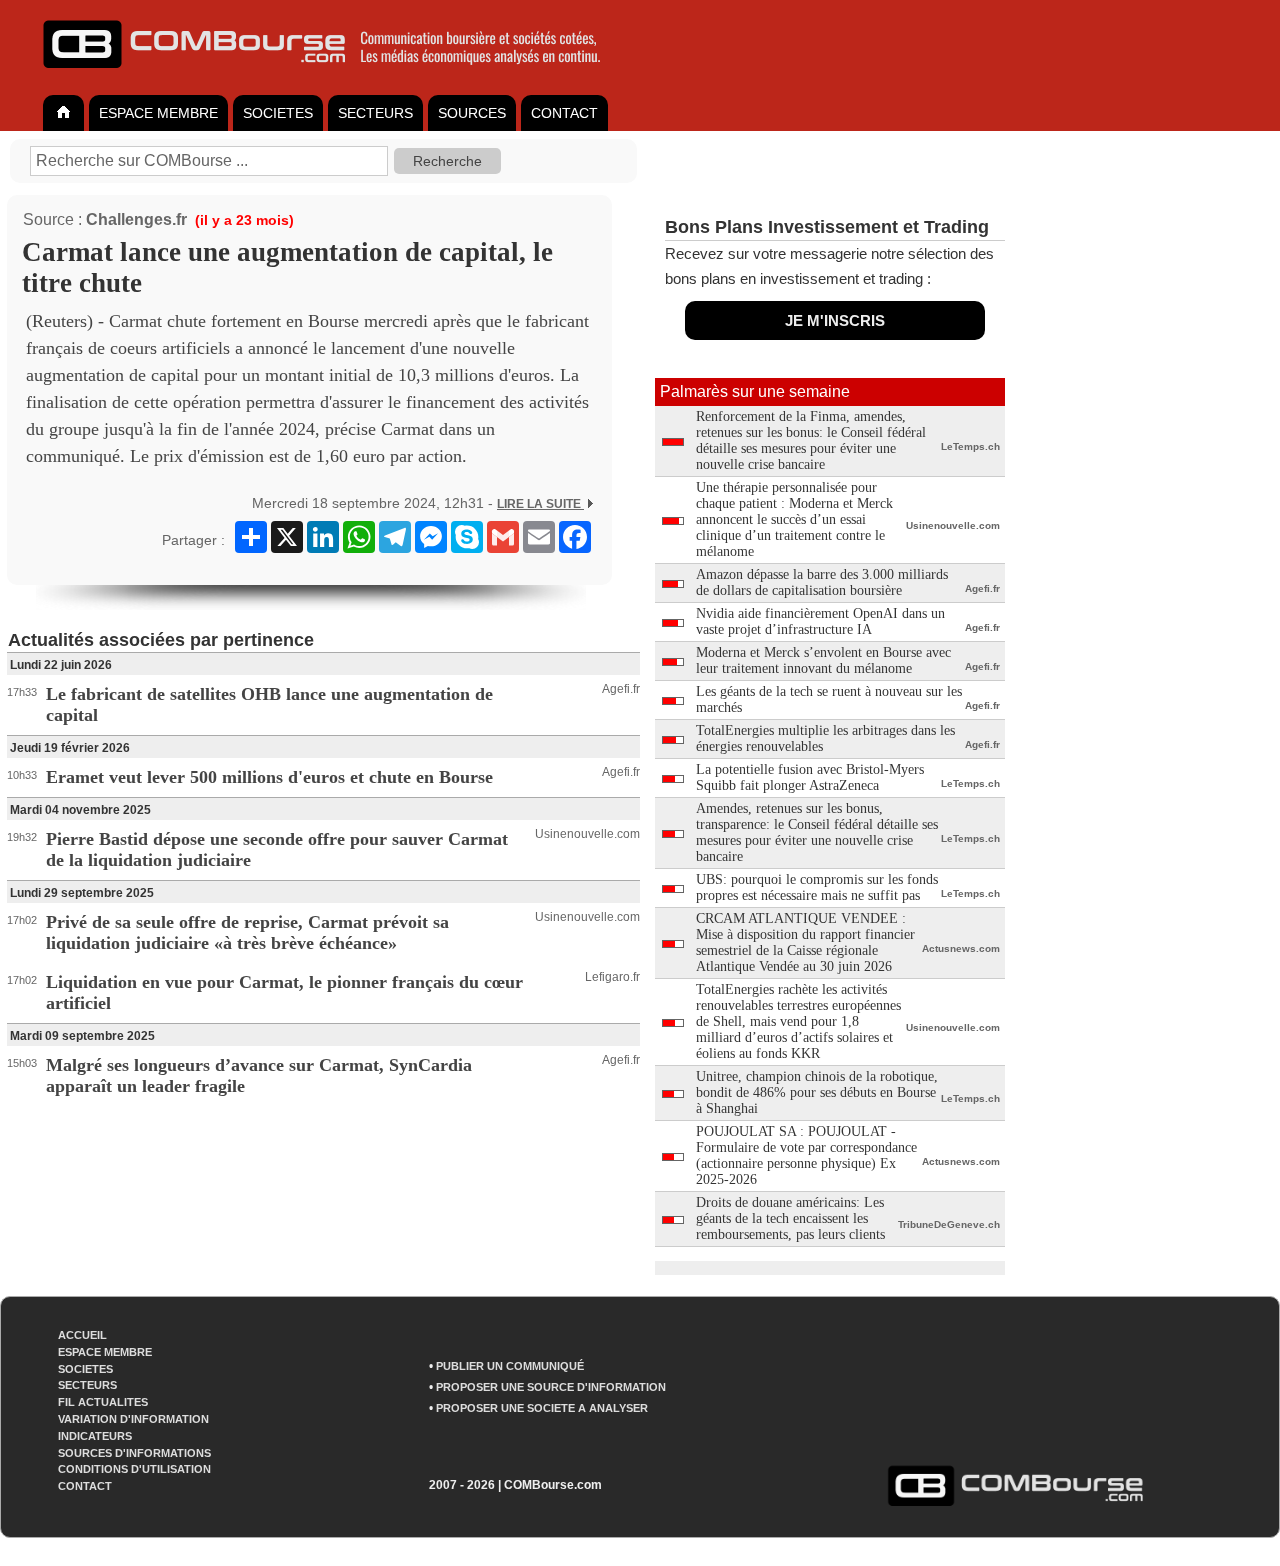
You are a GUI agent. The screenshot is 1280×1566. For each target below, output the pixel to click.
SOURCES (472, 113)
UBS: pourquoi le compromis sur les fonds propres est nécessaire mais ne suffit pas (817, 887)
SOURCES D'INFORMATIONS (134, 1453)
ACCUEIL (82, 1335)
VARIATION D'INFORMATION (133, 1419)
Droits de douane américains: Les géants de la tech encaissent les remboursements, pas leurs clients (790, 1218)
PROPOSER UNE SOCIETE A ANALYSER (542, 1408)
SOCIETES (278, 113)
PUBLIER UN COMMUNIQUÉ (510, 1366)
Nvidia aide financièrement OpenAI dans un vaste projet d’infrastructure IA (820, 621)
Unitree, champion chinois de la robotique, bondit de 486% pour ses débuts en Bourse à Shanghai (817, 1092)
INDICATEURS (95, 1436)
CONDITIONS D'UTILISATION (134, 1469)
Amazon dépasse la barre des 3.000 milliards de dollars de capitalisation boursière (822, 582)
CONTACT (564, 113)
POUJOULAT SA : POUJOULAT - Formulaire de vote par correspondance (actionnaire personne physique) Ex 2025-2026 (806, 1155)
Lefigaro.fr (612, 977)
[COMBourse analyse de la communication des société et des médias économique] (335, 76)
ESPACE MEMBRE (158, 113)
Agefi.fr (621, 689)
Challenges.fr (136, 219)
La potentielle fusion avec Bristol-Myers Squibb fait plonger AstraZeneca (810, 777)
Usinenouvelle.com (587, 834)
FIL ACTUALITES (103, 1402)
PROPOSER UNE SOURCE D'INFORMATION (551, 1387)
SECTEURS (375, 113)
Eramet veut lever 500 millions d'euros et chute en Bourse (269, 777)
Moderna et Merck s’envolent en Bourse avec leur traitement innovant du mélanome (823, 660)
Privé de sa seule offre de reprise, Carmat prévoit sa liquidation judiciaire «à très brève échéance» (247, 932)
